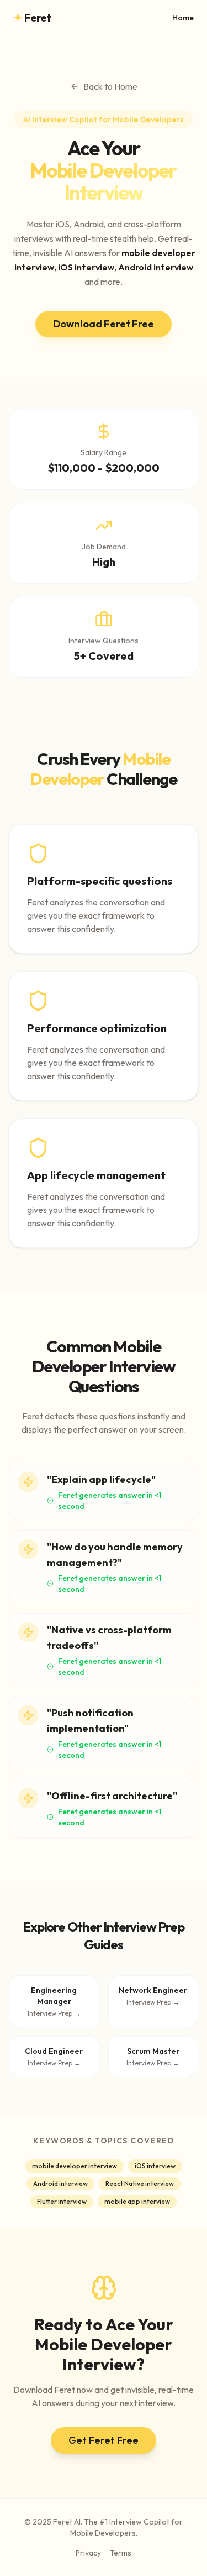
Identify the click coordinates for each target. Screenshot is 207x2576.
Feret (32, 17)
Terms (121, 2553)
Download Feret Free (104, 324)
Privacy (88, 2553)
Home (183, 18)
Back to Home (110, 86)
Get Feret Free (104, 2440)
